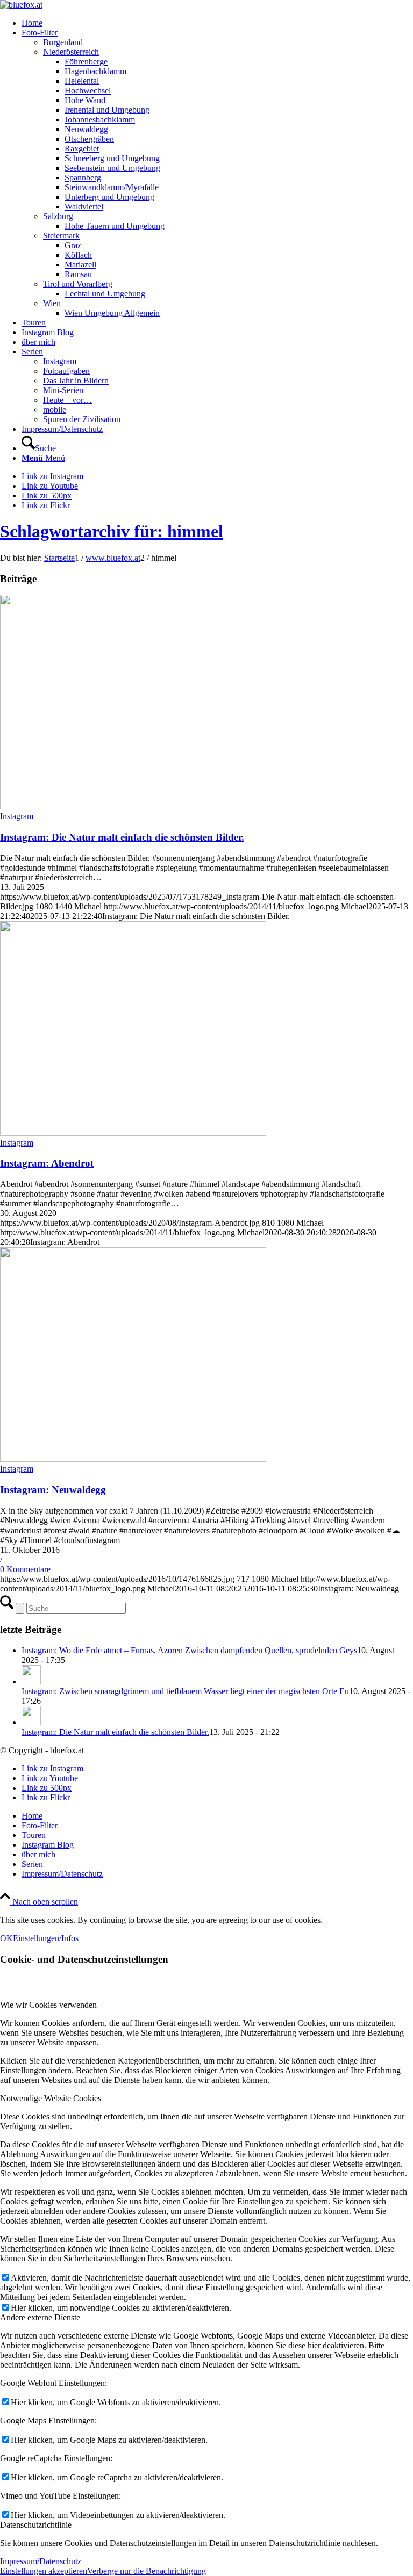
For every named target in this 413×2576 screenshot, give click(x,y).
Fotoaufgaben (66, 371)
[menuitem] (217, 23)
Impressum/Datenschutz (41, 2561)
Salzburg (58, 216)
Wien (52, 303)
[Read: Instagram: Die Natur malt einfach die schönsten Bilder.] (31, 1722)
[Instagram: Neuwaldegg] (133, 1459)
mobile (55, 410)
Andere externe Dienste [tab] (40, 2317)
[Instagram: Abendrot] (133, 1133)
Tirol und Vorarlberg (78, 284)
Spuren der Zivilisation (82, 419)
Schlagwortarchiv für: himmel (112, 531)
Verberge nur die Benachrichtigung (147, 2571)
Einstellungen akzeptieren (44, 2571)
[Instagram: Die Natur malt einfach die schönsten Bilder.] (133, 806)
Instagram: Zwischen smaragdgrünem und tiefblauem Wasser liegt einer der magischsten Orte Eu (185, 1691)
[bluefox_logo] (21, 5)
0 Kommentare (25, 1569)
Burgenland (63, 42)
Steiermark (61, 236)
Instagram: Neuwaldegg (53, 1490)
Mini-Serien (63, 390)
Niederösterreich (71, 52)
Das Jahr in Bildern (76, 381)
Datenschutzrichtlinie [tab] (36, 2525)
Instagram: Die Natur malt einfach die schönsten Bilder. (122, 837)
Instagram (60, 361)
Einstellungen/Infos (46, 1938)
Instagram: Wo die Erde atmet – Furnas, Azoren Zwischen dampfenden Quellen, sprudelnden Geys (189, 1650)
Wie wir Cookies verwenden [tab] (48, 2005)
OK (6, 1938)
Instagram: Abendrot (47, 1163)
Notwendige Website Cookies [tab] (51, 2098)
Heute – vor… (67, 400)
